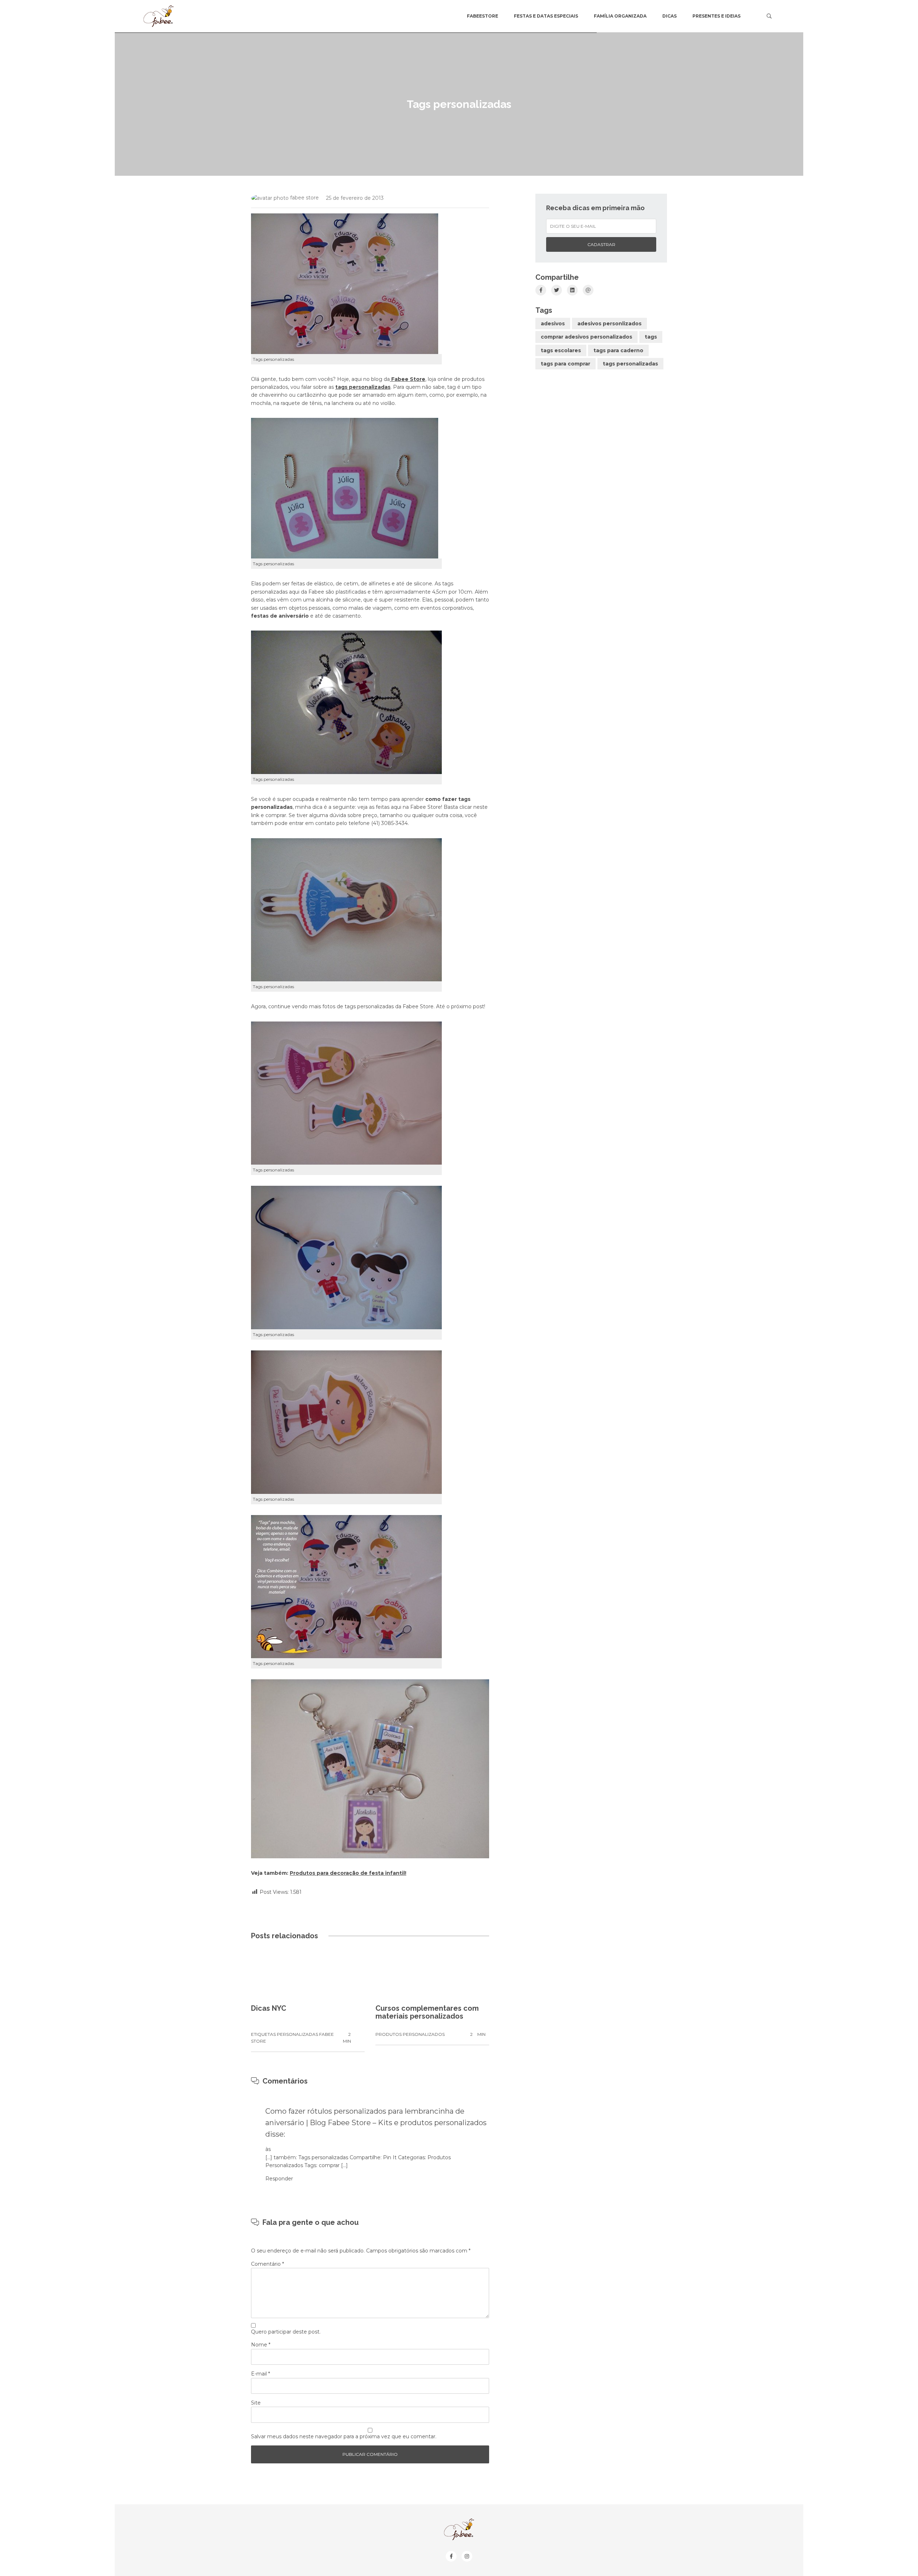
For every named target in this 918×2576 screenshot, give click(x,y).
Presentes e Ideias (716, 16)
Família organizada (620, 16)
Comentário (268, 2264)
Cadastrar (601, 244)
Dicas (669, 16)
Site (256, 2403)
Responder (279, 2179)
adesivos (553, 324)
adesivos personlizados (609, 324)
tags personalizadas (630, 364)
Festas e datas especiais (546, 16)
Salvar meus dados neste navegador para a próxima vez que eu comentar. (344, 2436)
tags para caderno (618, 350)
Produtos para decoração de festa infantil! (348, 1873)
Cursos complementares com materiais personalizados (427, 2012)
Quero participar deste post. (286, 2332)
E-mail (261, 2374)
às (268, 2149)
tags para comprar (566, 364)
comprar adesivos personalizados (586, 337)
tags (651, 337)
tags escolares (561, 350)
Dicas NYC (269, 2008)
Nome (261, 2345)
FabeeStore (482, 16)
